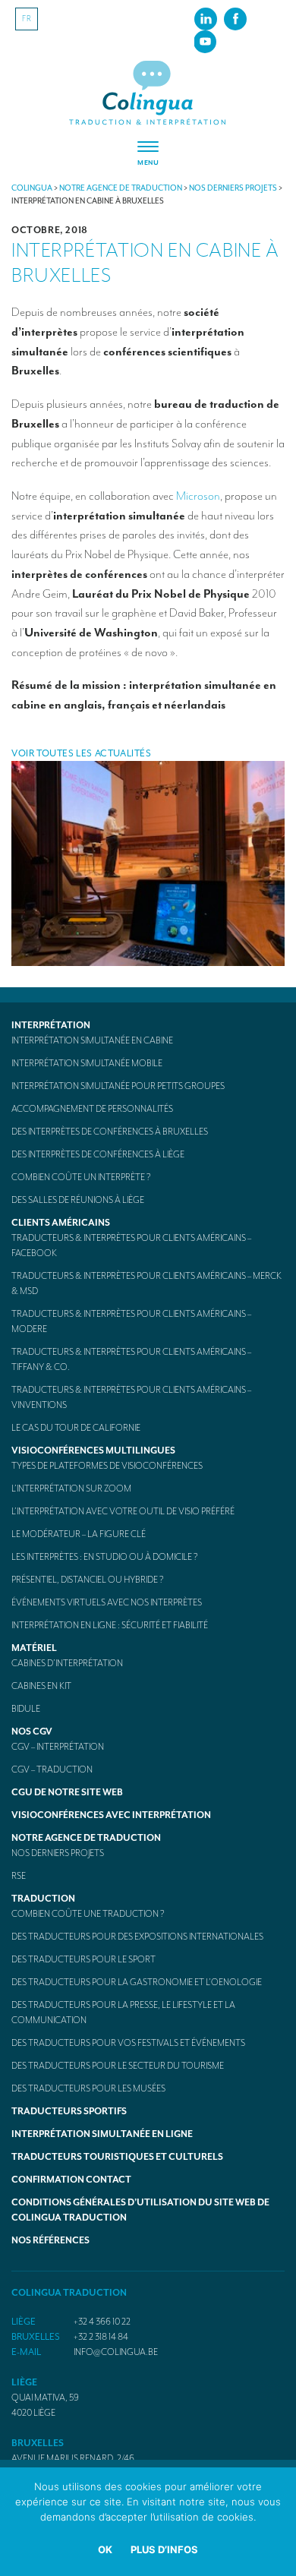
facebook (235, 18)
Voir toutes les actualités (82, 753)
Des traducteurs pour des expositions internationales (137, 1937)
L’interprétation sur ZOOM (71, 1488)
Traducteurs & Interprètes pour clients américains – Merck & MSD (146, 1283)
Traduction (43, 1899)
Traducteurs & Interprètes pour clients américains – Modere (131, 1321)
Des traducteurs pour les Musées (88, 2088)
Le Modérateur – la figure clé (79, 1534)
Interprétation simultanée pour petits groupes (118, 1086)
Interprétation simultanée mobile (87, 1063)
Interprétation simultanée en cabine (92, 1040)
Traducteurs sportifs (69, 2111)
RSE (19, 1876)
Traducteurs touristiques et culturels (117, 2157)
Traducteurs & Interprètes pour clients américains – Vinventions (131, 1397)
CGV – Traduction (52, 1769)
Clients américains (61, 1223)
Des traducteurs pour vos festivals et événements (128, 2043)
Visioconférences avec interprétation (111, 1815)
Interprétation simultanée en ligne (102, 2134)
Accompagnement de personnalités (92, 1109)
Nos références (50, 2240)
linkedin (206, 18)
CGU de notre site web (67, 1792)
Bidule (26, 1709)
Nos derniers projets (58, 1853)
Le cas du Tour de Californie (76, 1428)
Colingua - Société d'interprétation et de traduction (148, 94)
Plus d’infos (164, 2549)
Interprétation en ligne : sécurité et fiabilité (110, 1625)
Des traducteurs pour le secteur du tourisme (118, 2066)
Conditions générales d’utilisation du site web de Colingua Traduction (140, 2210)
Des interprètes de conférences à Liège (98, 1154)
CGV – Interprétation (58, 1747)
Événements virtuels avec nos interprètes (107, 1602)
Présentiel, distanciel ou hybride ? (88, 1580)
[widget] (148, 154)
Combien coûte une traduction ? (88, 1914)
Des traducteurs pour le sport (83, 1959)
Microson (198, 496)
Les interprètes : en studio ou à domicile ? (105, 1557)
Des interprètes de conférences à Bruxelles (110, 1132)
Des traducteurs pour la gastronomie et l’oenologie (137, 1982)
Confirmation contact (71, 2180)
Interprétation (51, 1025)
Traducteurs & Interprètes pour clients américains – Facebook (131, 1245)
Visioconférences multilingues (93, 1451)
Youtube (205, 41)
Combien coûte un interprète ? (81, 1177)
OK (105, 2549)
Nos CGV (32, 1732)
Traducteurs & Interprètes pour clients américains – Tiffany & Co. (131, 1359)
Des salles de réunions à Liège (78, 1200)
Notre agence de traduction (86, 1838)
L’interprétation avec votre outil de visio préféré (123, 1511)
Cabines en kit (41, 1686)
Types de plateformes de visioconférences (107, 1466)
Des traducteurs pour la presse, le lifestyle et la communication (123, 2012)
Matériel (34, 1648)
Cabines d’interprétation (67, 1663)
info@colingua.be (116, 2352)
